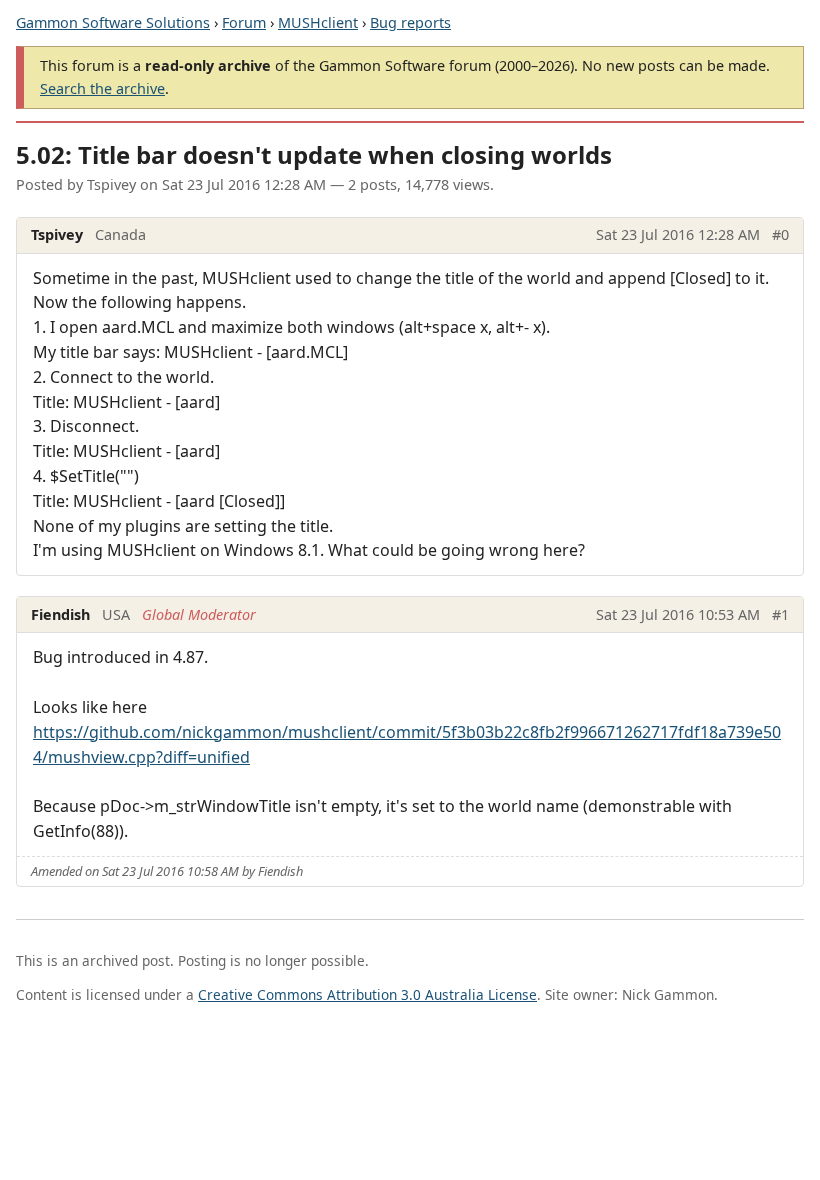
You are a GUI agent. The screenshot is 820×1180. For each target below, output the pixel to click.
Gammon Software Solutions (113, 22)
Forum (244, 22)
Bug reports (410, 22)
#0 (780, 234)
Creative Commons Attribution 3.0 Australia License (367, 994)
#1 (780, 614)
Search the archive (102, 88)
